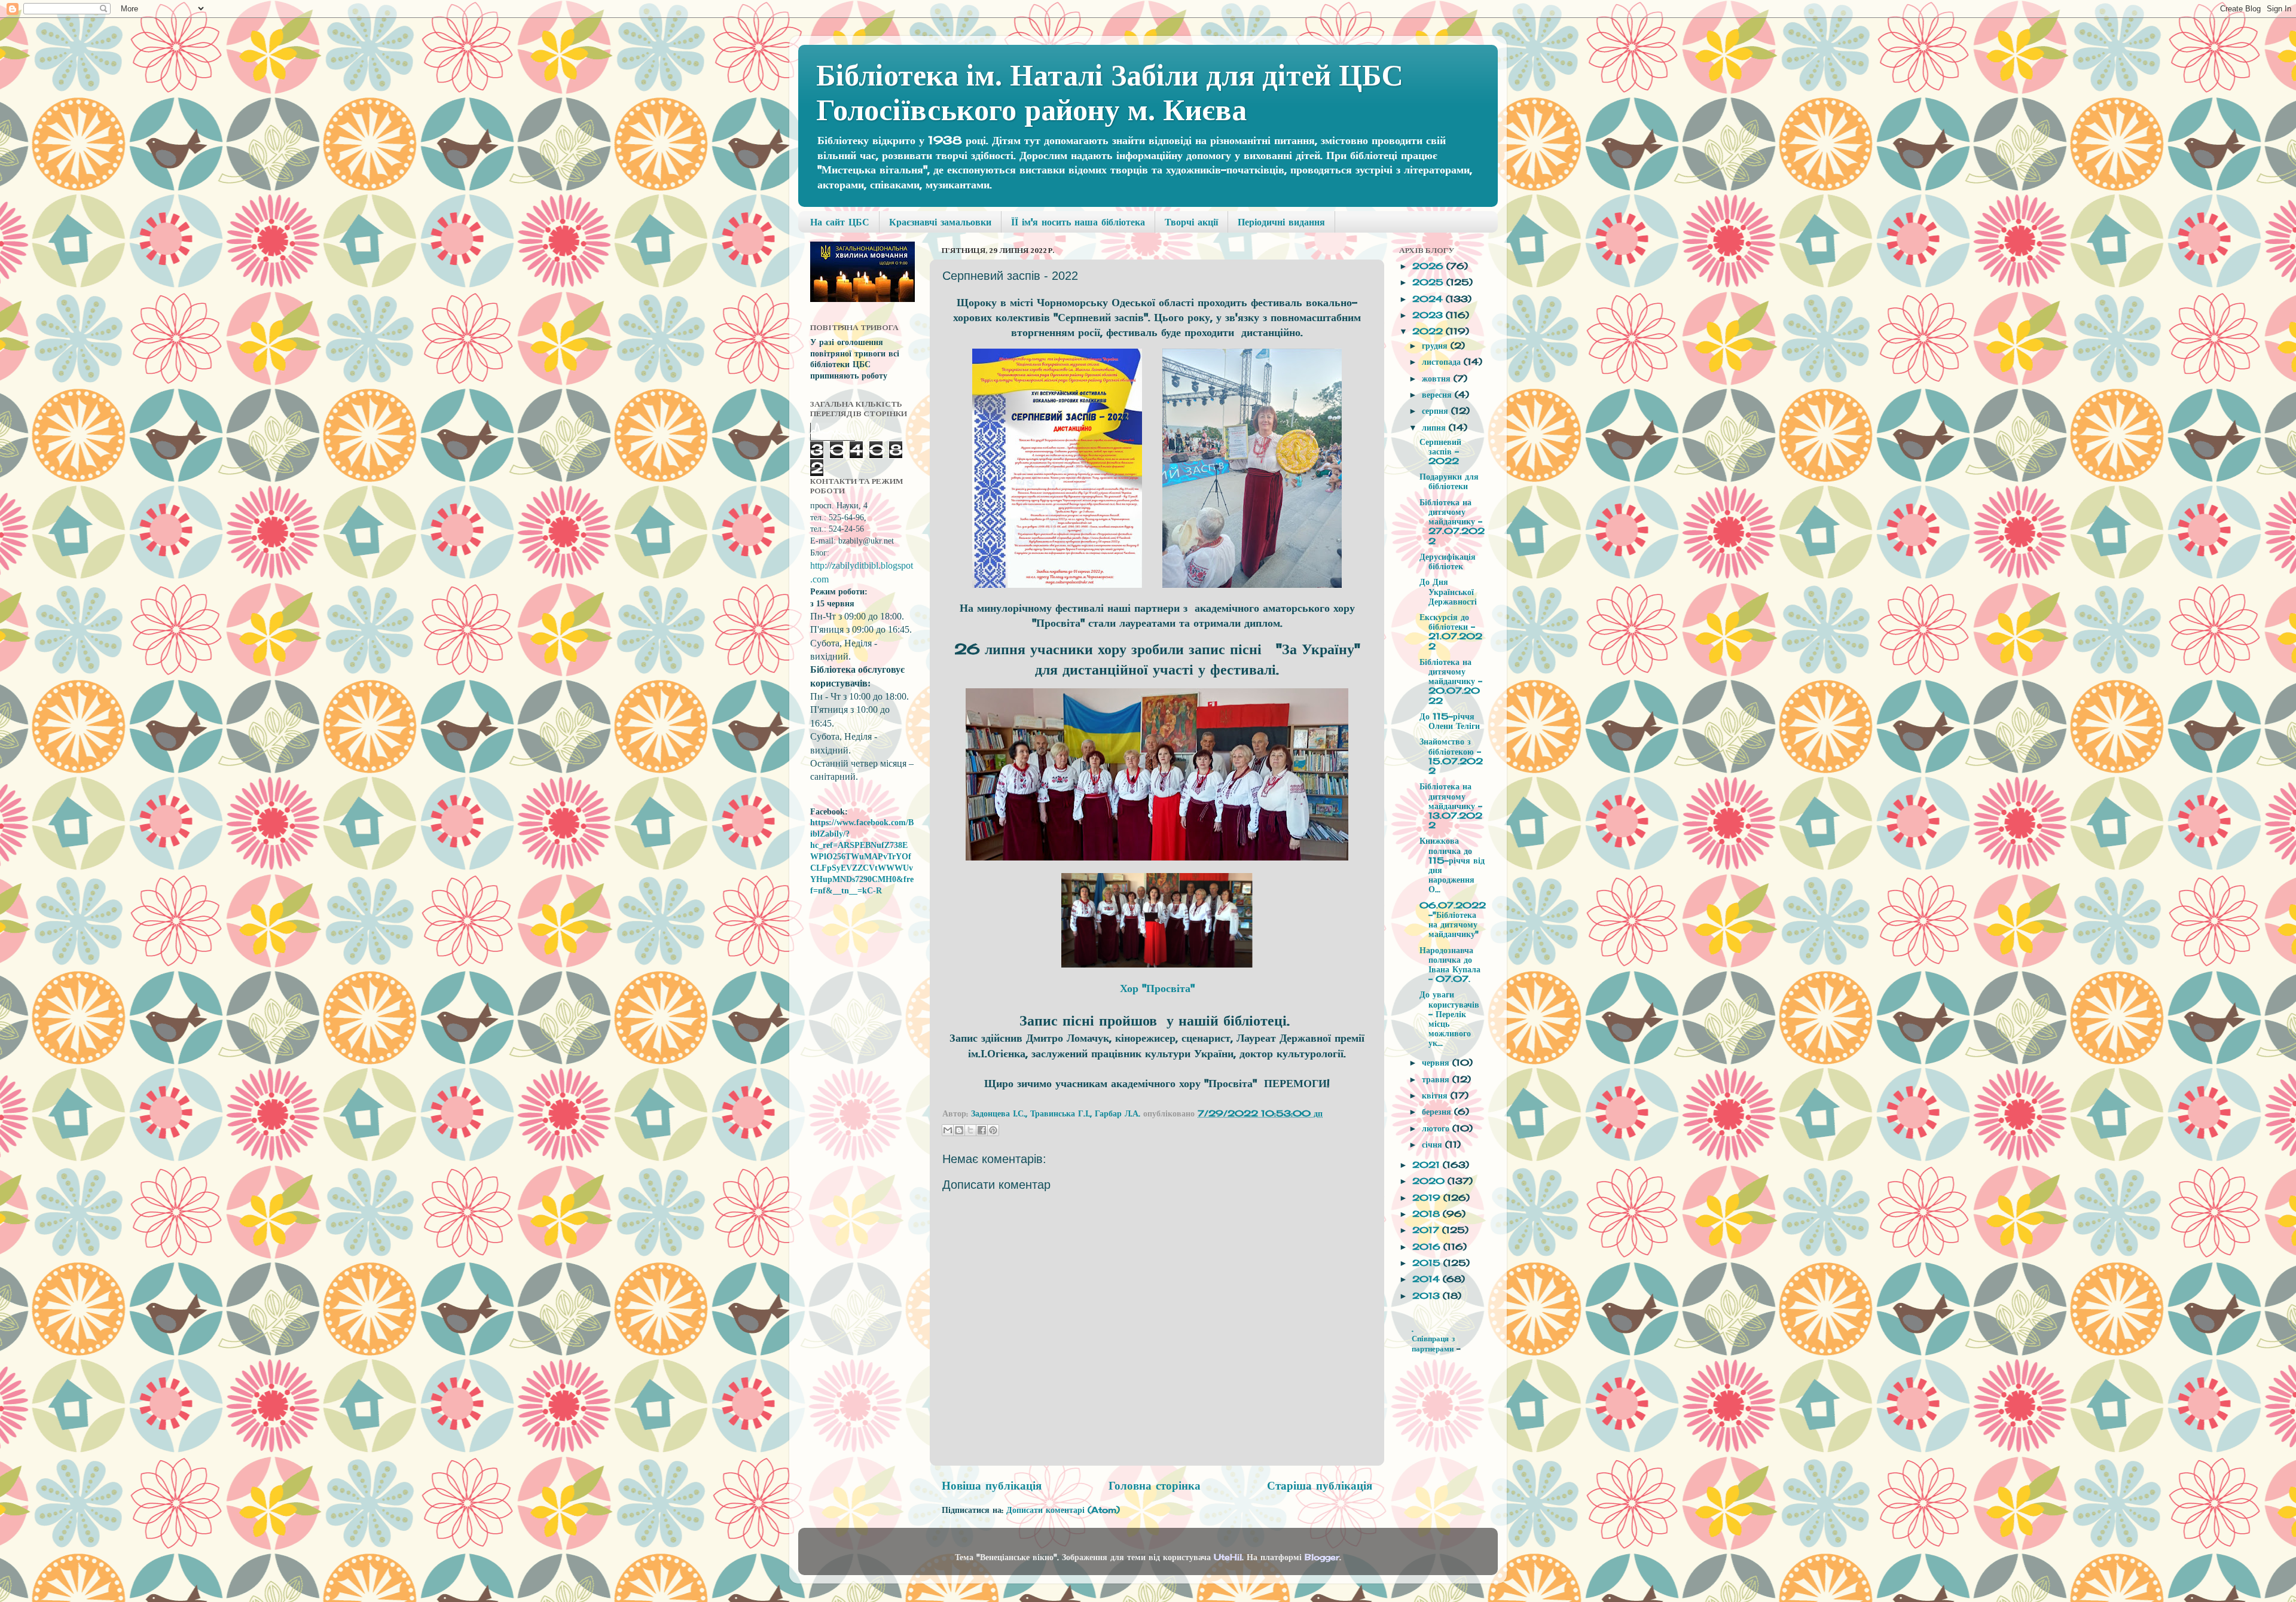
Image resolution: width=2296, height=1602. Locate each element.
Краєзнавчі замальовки (940, 222)
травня (1437, 1079)
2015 (1428, 1263)
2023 (1429, 315)
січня (1434, 1145)
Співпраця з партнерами (1434, 1343)
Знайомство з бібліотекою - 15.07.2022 (1451, 756)
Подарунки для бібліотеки (1449, 481)
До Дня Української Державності (1448, 591)
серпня (1436, 411)
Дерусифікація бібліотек (1448, 562)
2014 (1428, 1279)
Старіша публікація (1320, 1485)
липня (1435, 428)
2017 (1427, 1230)
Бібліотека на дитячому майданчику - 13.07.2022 (1451, 806)
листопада (1443, 362)
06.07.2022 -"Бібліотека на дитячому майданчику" (1453, 920)
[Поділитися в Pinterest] (993, 1130)
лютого (1437, 1128)
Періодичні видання (1281, 222)
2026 (1429, 266)
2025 (1429, 282)
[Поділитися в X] (970, 1130)
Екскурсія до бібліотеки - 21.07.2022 (1451, 632)
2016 (1428, 1247)
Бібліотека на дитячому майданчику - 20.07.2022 (1451, 681)
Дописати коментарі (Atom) (1063, 1510)
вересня (1438, 395)
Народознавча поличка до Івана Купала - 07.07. (1450, 965)
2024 (1429, 299)
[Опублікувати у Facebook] (982, 1130)
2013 (1428, 1296)
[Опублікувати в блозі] (959, 1130)
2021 (1428, 1165)
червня (1437, 1063)
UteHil (1228, 1557)
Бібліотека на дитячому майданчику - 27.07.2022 (1452, 522)
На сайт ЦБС (840, 222)
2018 (1428, 1214)
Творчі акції (1191, 222)
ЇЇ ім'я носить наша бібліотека (1078, 222)
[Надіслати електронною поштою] (948, 1130)
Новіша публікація (992, 1485)
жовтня (1438, 379)
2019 (1428, 1198)
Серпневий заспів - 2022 (1440, 451)
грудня (1436, 346)
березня (1438, 1112)
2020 (1430, 1181)
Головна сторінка (1155, 1485)
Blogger (1322, 1557)
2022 (1429, 331)
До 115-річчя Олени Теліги (1450, 721)
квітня (1436, 1096)
